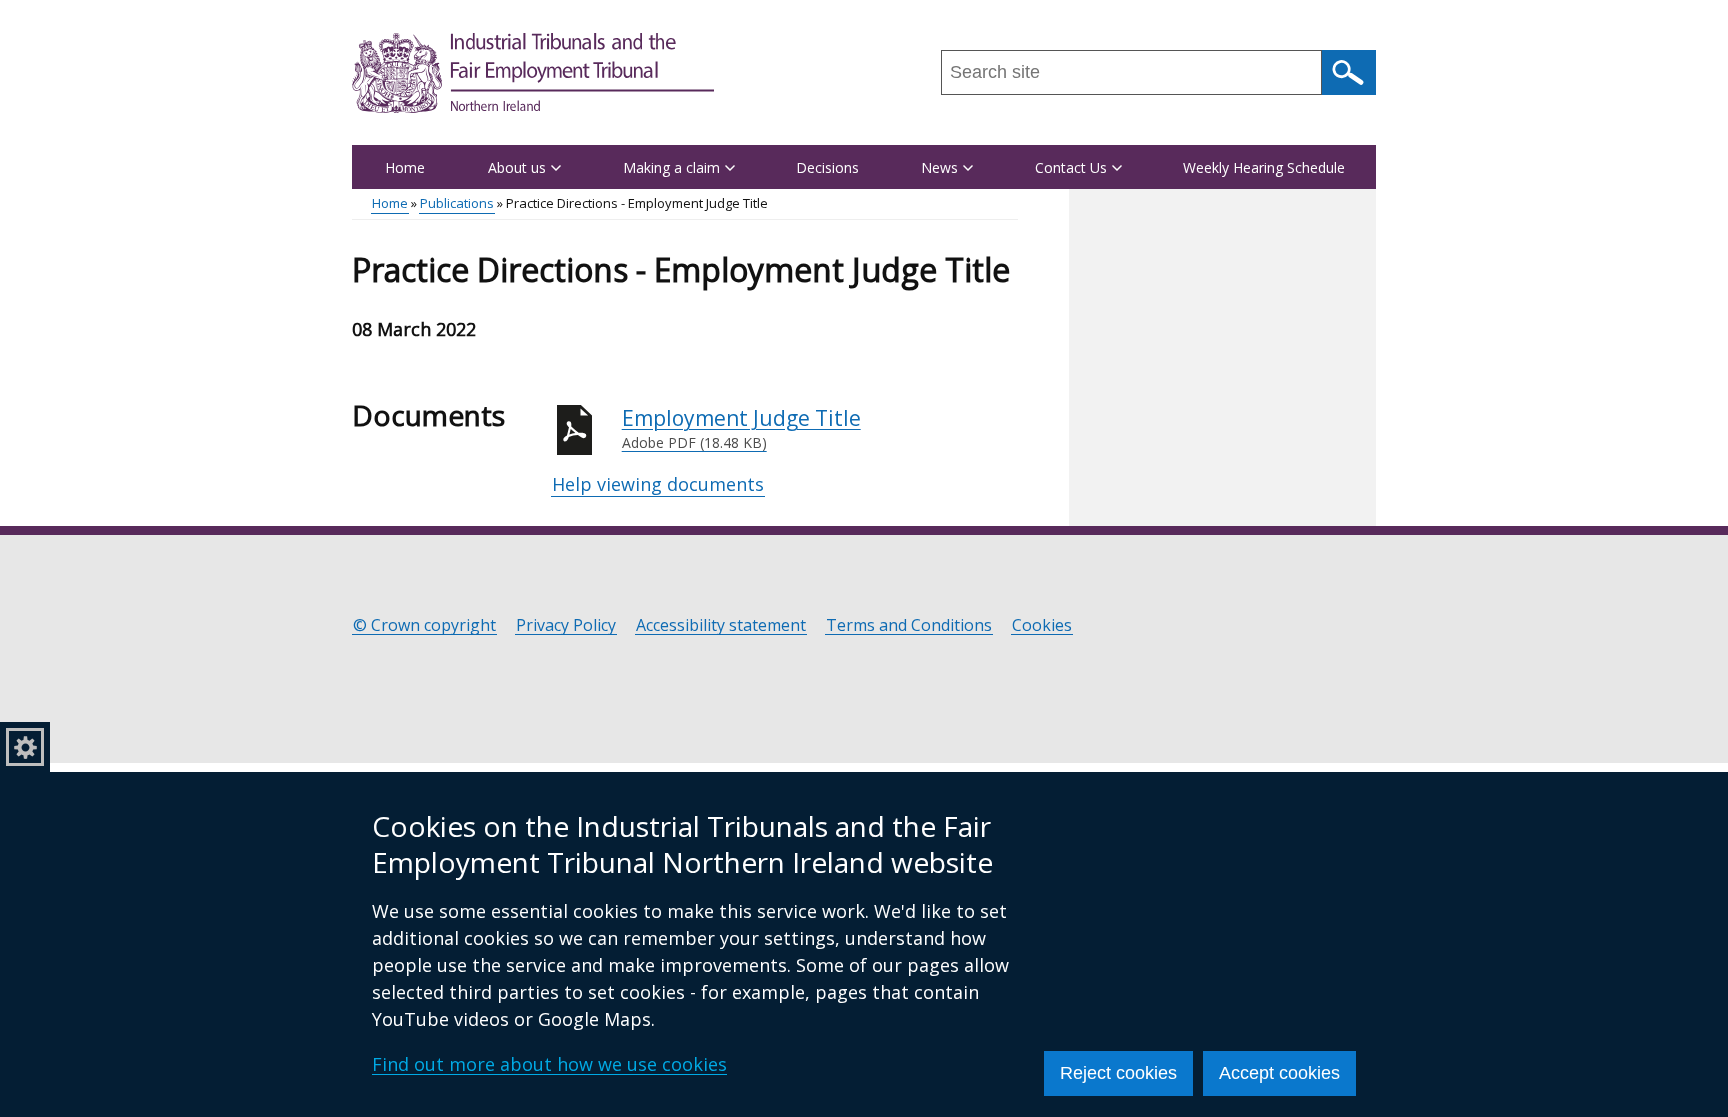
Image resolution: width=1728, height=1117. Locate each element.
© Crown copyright (424, 625)
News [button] (939, 167)
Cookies (1042, 625)
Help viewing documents (658, 484)
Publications (457, 203)
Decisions (827, 167)
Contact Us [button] (1071, 167)
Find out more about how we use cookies (549, 1064)
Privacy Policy (566, 625)
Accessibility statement (721, 625)
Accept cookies (1279, 1073)
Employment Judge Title (741, 428)
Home (405, 167)
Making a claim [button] (671, 167)
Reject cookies (1118, 1073)
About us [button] (517, 167)
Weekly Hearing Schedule (1264, 167)
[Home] (533, 73)
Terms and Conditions (909, 625)
